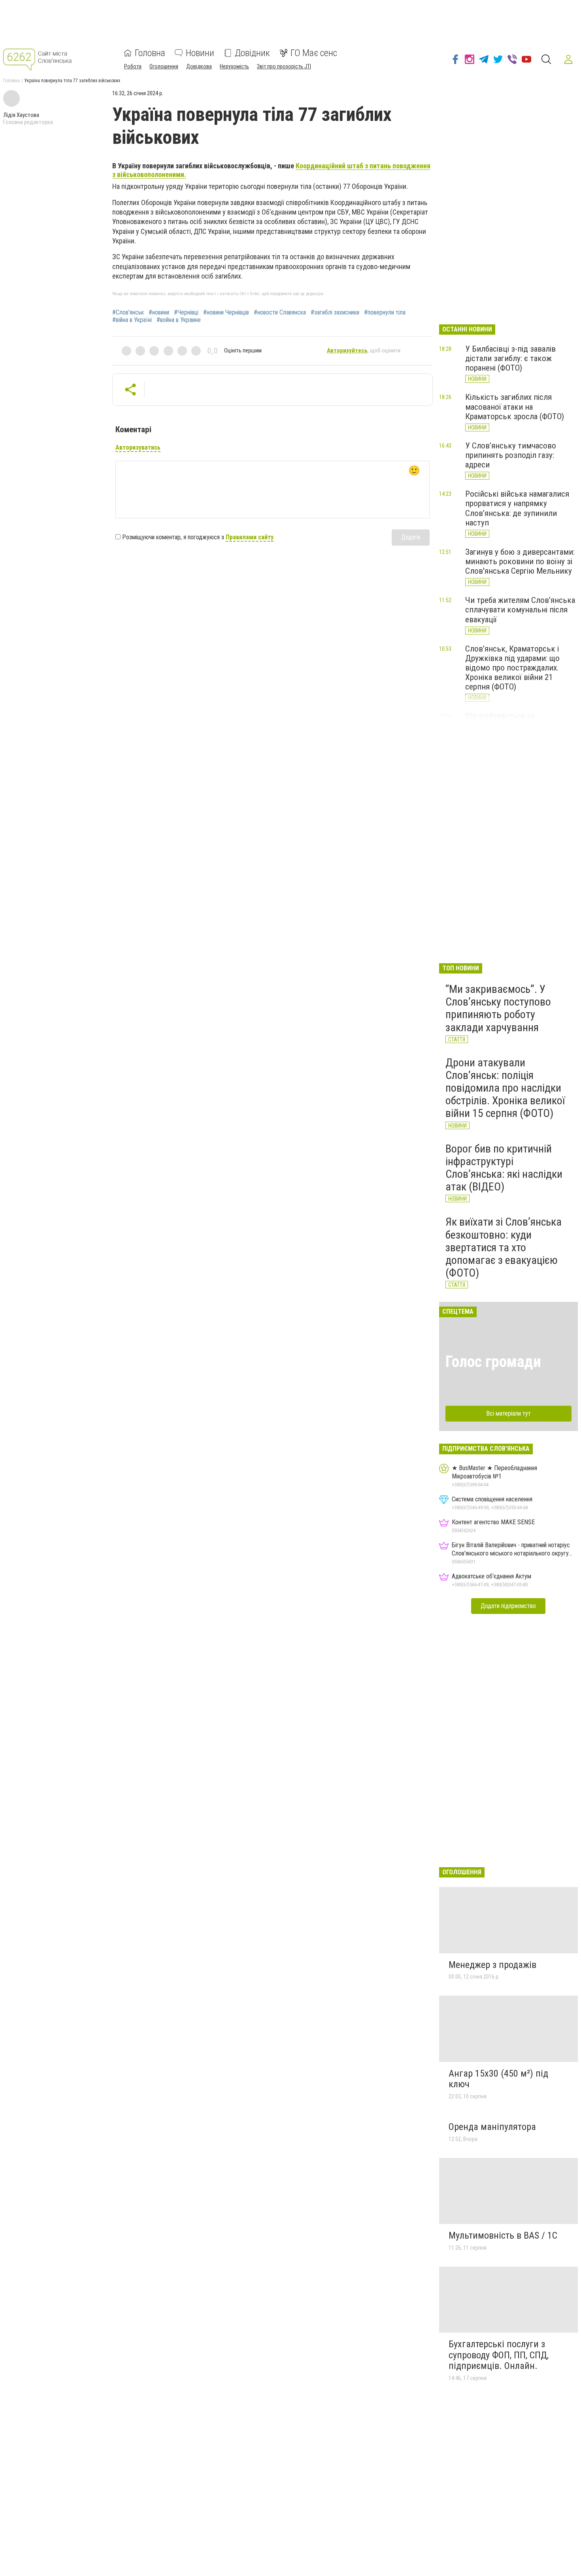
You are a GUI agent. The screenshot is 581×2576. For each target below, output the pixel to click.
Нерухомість (234, 66)
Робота (133, 66)
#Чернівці (186, 313)
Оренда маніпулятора (492, 2127)
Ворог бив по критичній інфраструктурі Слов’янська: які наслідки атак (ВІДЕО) (504, 1168)
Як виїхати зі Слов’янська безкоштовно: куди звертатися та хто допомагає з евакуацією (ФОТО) (504, 1247)
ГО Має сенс (314, 53)
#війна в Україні (132, 320)
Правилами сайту (250, 537)
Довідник (252, 53)
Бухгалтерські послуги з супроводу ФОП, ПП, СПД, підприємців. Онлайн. (499, 2355)
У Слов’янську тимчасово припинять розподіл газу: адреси (511, 455)
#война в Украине (179, 320)
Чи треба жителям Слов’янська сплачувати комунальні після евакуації (520, 610)
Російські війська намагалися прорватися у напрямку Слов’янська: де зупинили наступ (517, 508)
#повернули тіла (385, 313)
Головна (150, 53)
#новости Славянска (280, 313)
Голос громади (493, 1362)
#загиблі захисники (335, 313)
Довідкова (199, 66)
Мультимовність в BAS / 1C (503, 2235)
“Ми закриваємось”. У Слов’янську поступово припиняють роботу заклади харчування (498, 1008)
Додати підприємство (508, 1606)
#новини (159, 313)
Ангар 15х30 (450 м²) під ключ (498, 2079)
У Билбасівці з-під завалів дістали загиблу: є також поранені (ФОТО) (510, 358)
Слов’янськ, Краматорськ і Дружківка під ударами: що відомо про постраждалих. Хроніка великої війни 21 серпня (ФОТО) (512, 668)
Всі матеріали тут (508, 1413)
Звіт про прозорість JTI (284, 66)
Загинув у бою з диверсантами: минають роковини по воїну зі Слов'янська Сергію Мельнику (520, 561)
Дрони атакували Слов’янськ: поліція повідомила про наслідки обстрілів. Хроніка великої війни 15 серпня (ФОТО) (505, 1088)
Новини (200, 53)
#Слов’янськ (128, 313)
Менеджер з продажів (492, 1965)
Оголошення (164, 66)
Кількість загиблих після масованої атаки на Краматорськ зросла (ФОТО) (515, 407)
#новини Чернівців (226, 313)
